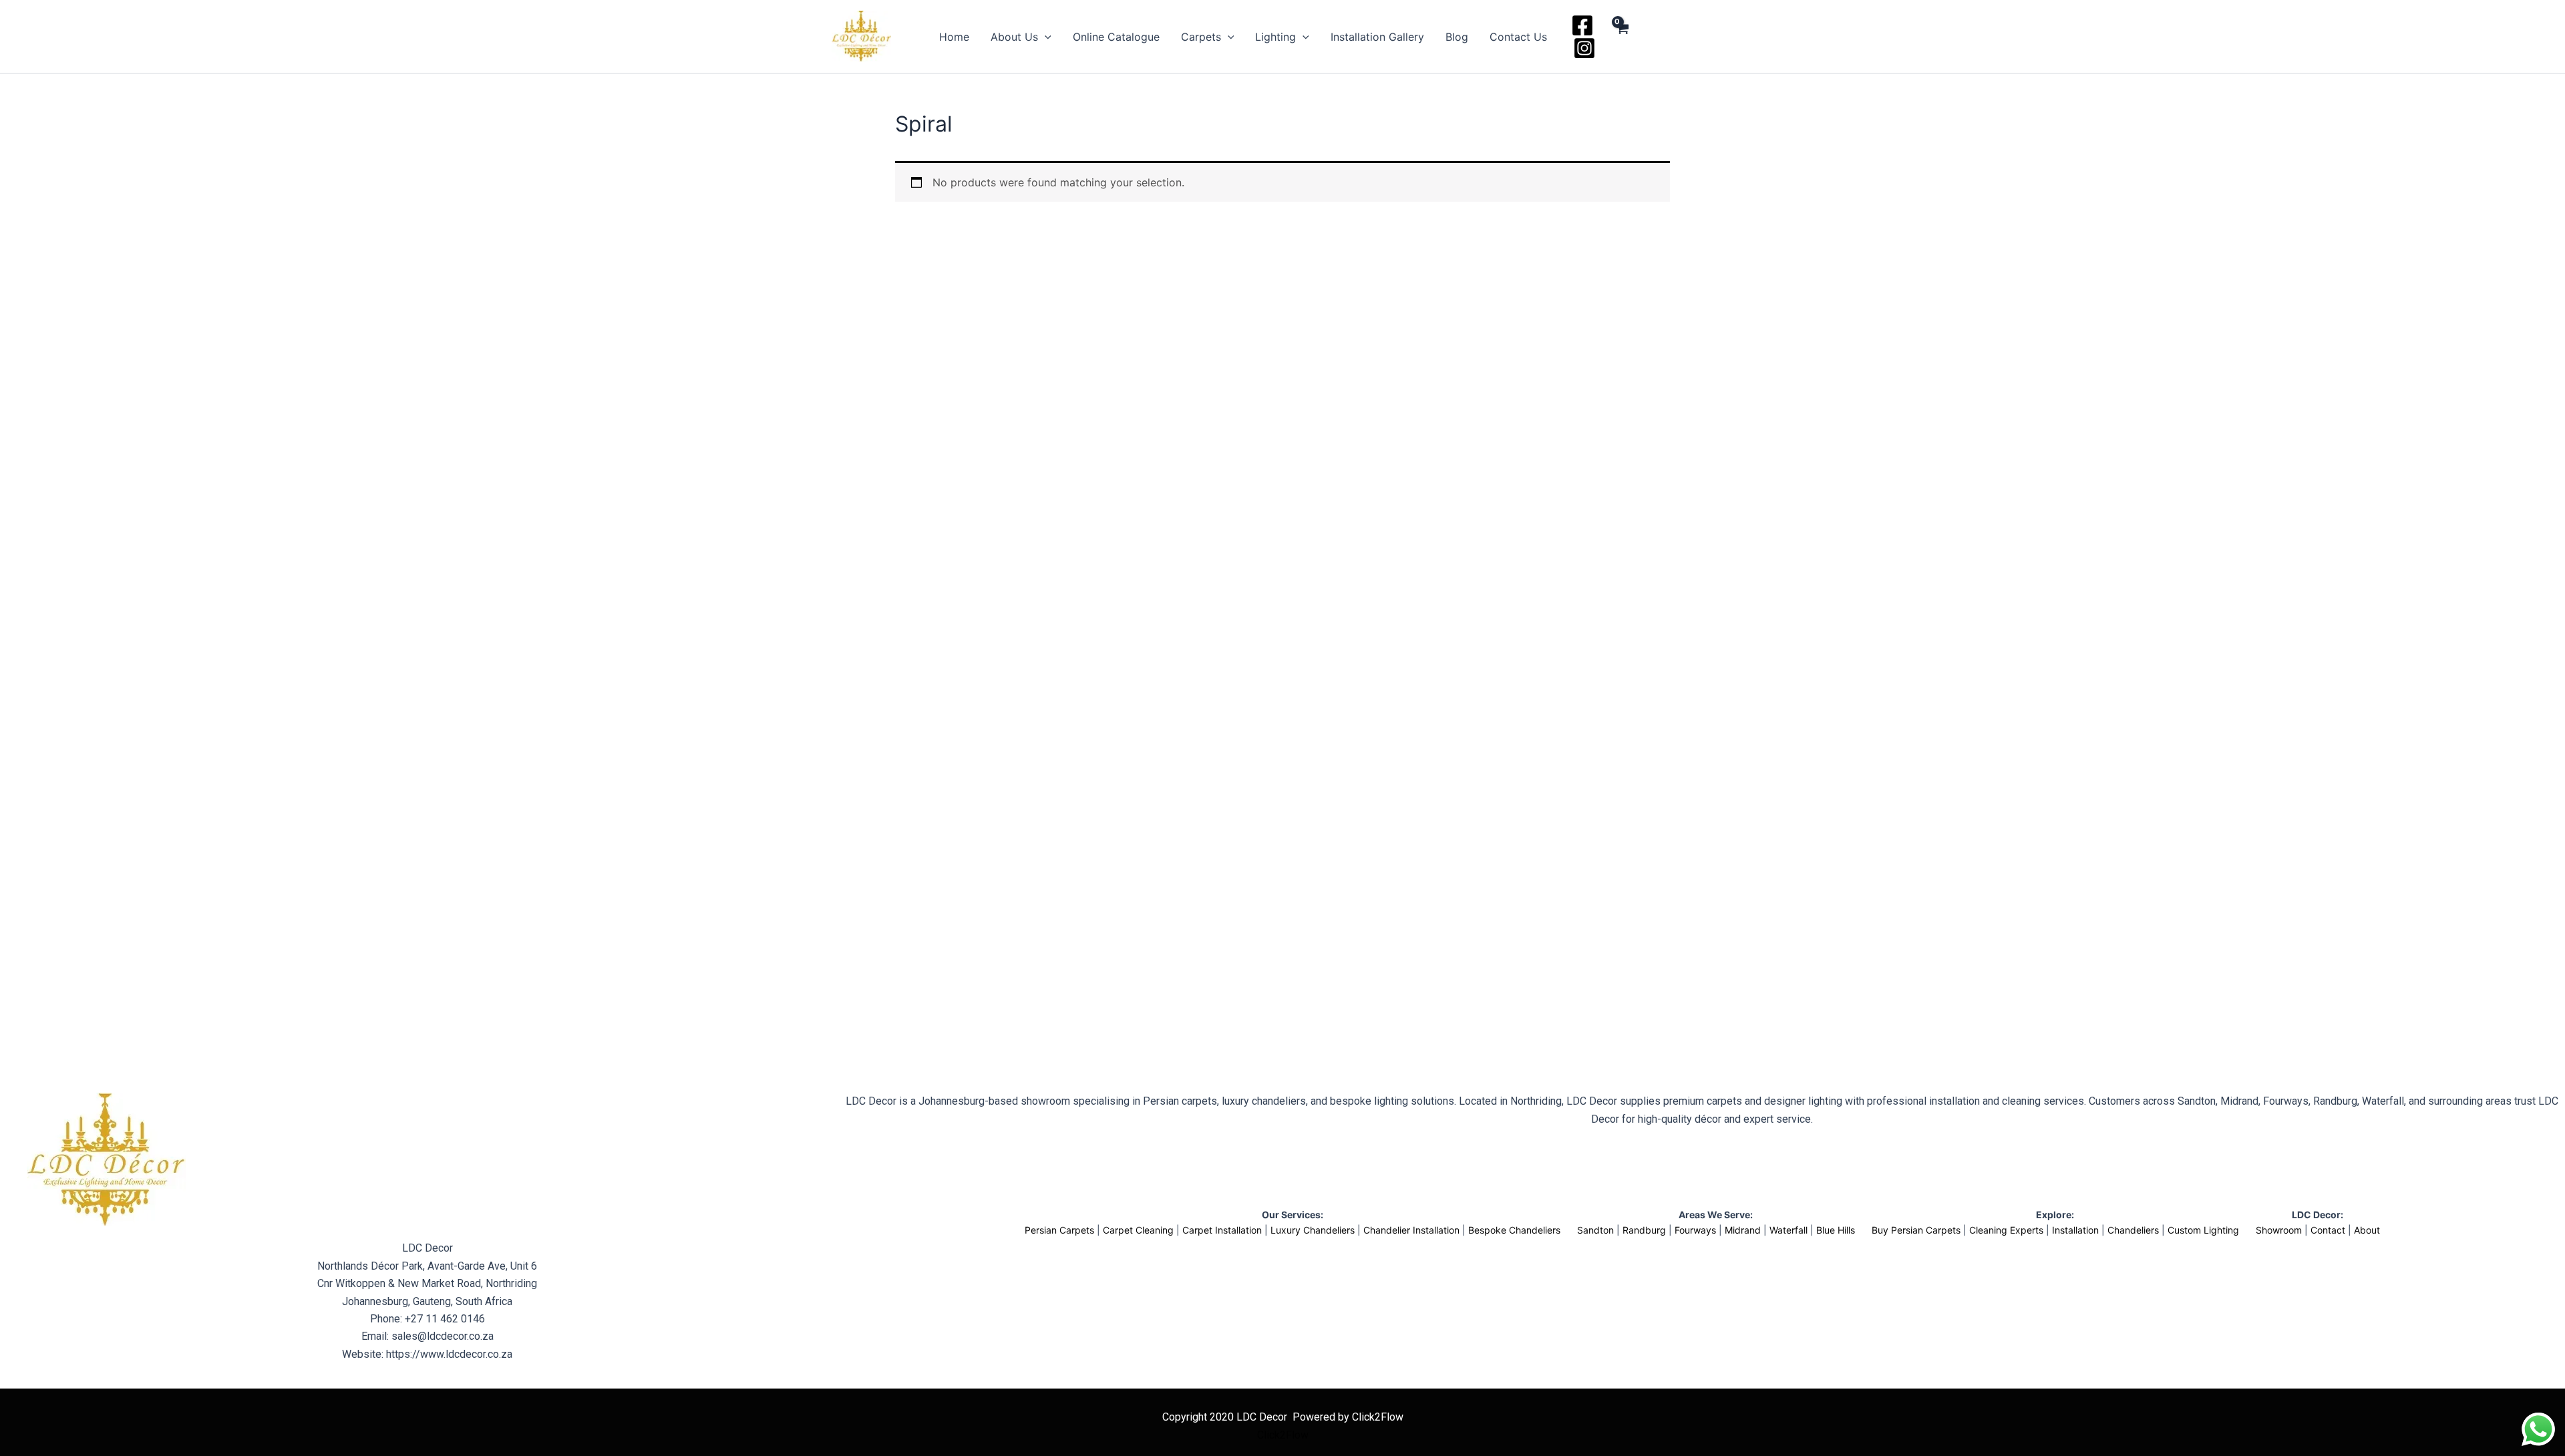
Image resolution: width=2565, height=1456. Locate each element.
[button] (1045, 37)
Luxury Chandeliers (1313, 1230)
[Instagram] (1584, 48)
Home (954, 37)
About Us (1014, 37)
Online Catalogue (1116, 37)
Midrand (1743, 1230)
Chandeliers (2133, 1230)
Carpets (1201, 37)
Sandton (1595, 1230)
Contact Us (1518, 37)
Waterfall (1788, 1230)
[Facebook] (1582, 25)
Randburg (1644, 1230)
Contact (2328, 1230)
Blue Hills (1836, 1230)
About (2367, 1230)
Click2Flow (1283, 1435)
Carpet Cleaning (1138, 1230)
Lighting (1275, 37)
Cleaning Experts (2006, 1230)
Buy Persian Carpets (1916, 1230)
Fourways (1695, 1230)
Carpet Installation (1222, 1230)
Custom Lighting (2203, 1230)
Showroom (2279, 1230)
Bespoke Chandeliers (1514, 1230)
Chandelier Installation (1411, 1230)
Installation (2075, 1230)
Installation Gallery (1377, 37)
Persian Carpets (1059, 1230)
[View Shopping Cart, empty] (1621, 37)
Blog (1457, 37)
